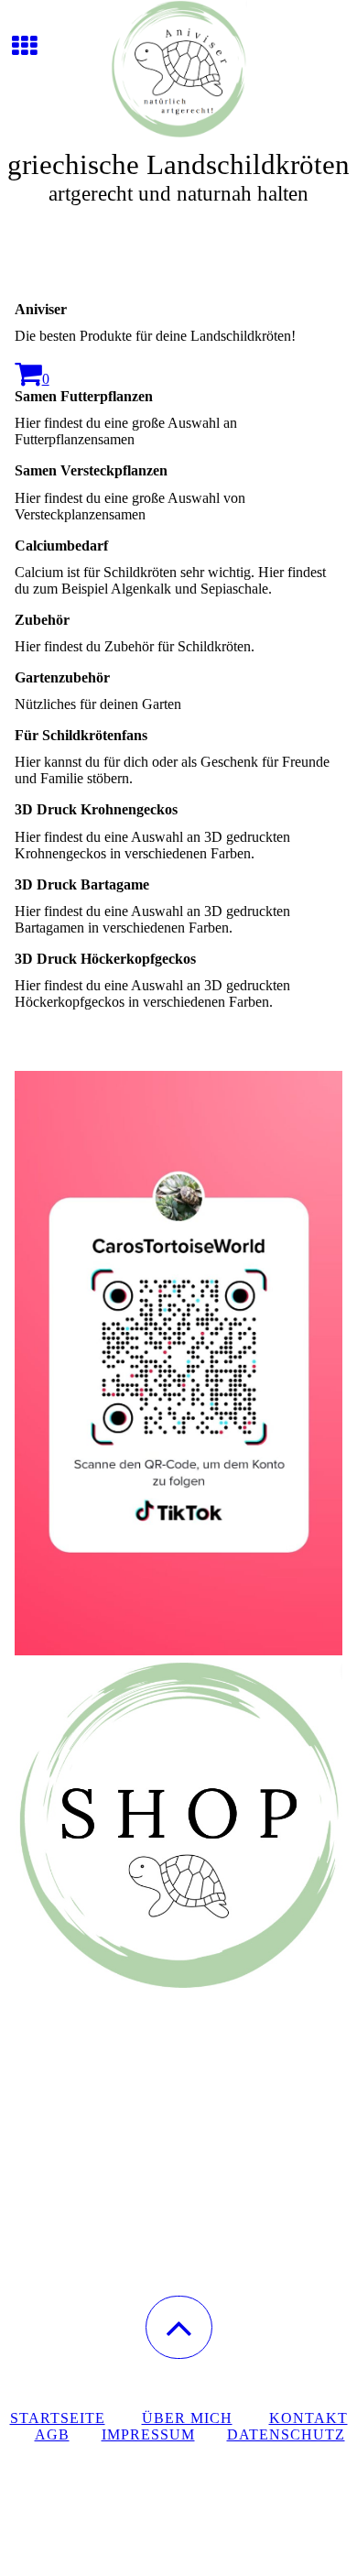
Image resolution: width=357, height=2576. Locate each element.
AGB (52, 2434)
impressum (148, 2434)
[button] (179, 2327)
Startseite (58, 2418)
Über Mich (187, 2418)
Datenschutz (286, 2434)
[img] (178, 69)
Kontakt (308, 2418)
